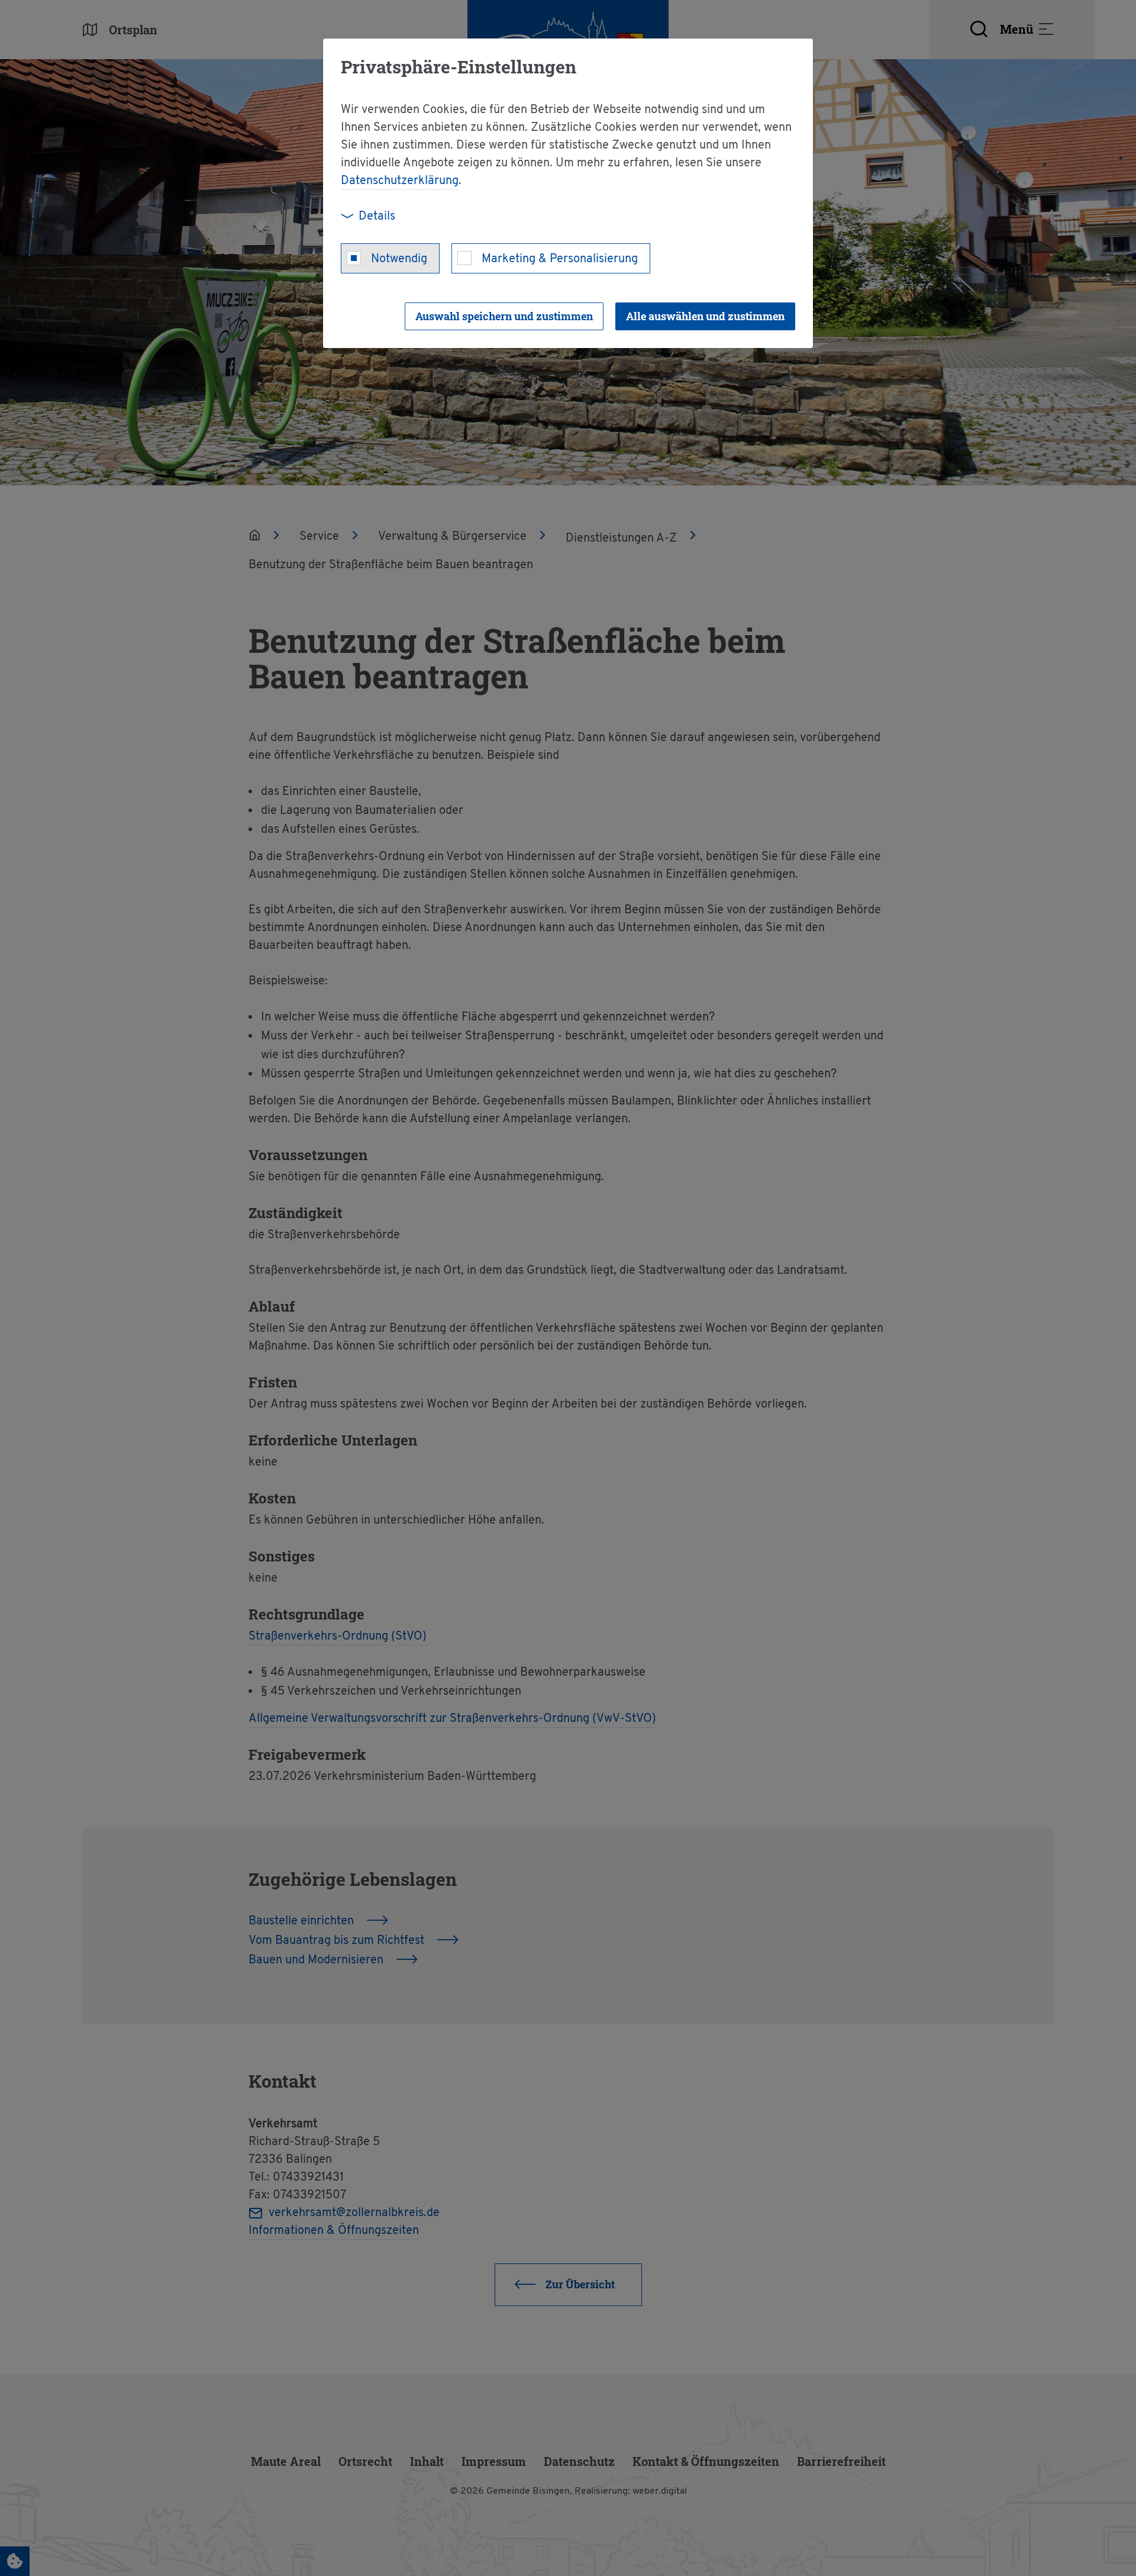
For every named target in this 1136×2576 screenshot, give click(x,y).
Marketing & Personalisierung (560, 259)
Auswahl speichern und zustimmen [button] (504, 316)
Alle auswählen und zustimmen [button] (705, 316)
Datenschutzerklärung (400, 181)
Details (377, 217)
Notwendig (399, 259)
